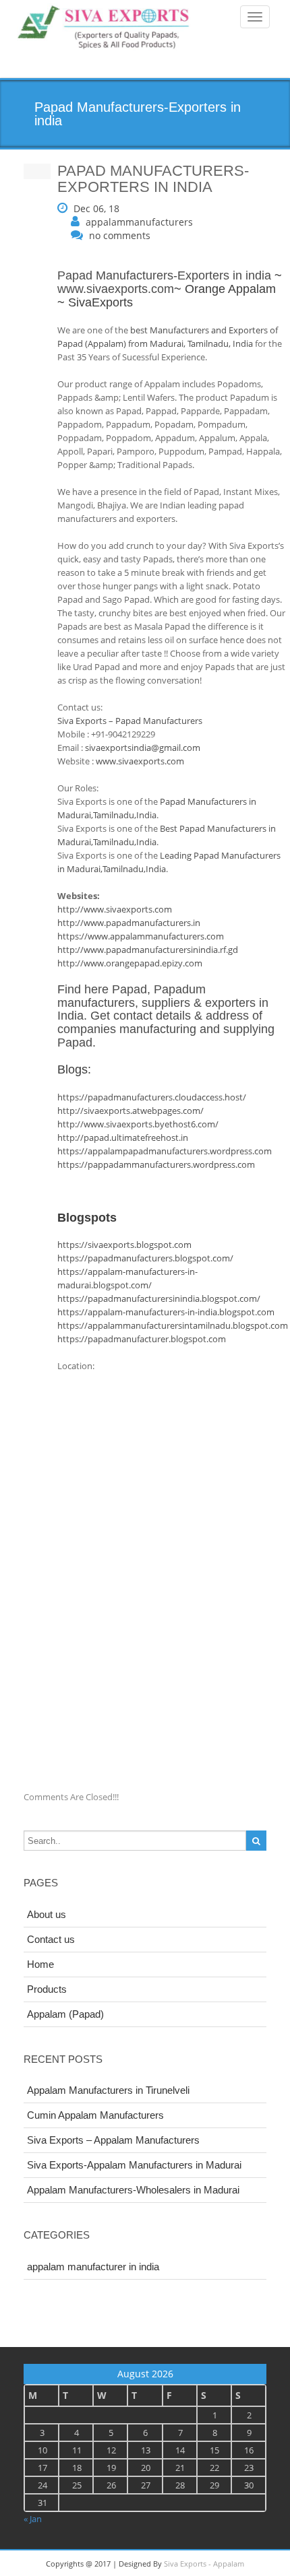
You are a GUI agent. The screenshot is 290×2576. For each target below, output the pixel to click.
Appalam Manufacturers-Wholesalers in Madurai (133, 2190)
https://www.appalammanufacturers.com (141, 936)
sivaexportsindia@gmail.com (143, 748)
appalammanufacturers (139, 222)
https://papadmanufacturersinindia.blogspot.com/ (159, 1298)
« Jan (33, 2519)
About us (47, 1914)
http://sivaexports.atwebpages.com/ (130, 1111)
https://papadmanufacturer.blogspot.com (142, 1339)
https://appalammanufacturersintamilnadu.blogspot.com (173, 1325)
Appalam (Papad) (65, 2014)
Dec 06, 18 (96, 208)
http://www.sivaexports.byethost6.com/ (138, 1124)
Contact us (51, 1939)
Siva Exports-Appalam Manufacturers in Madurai (134, 2165)
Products (47, 1989)
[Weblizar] (105, 28)
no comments (120, 235)
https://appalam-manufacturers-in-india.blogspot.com (166, 1312)
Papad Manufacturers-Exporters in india (164, 275)
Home (40, 1964)
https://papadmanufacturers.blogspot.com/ (145, 1258)
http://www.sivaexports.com (115, 909)
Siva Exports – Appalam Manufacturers (113, 2140)
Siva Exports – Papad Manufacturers (130, 721)
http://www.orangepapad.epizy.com (130, 963)
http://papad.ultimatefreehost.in (123, 1137)
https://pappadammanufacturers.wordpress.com (156, 1164)
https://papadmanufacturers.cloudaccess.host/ (152, 1097)
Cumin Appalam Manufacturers (95, 2115)
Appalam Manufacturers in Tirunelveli (108, 2090)
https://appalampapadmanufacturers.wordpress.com (165, 1151)
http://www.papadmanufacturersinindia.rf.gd (148, 950)
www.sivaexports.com (116, 289)
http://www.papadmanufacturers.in (129, 923)
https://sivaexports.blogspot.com (124, 1245)
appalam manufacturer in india (93, 2267)
